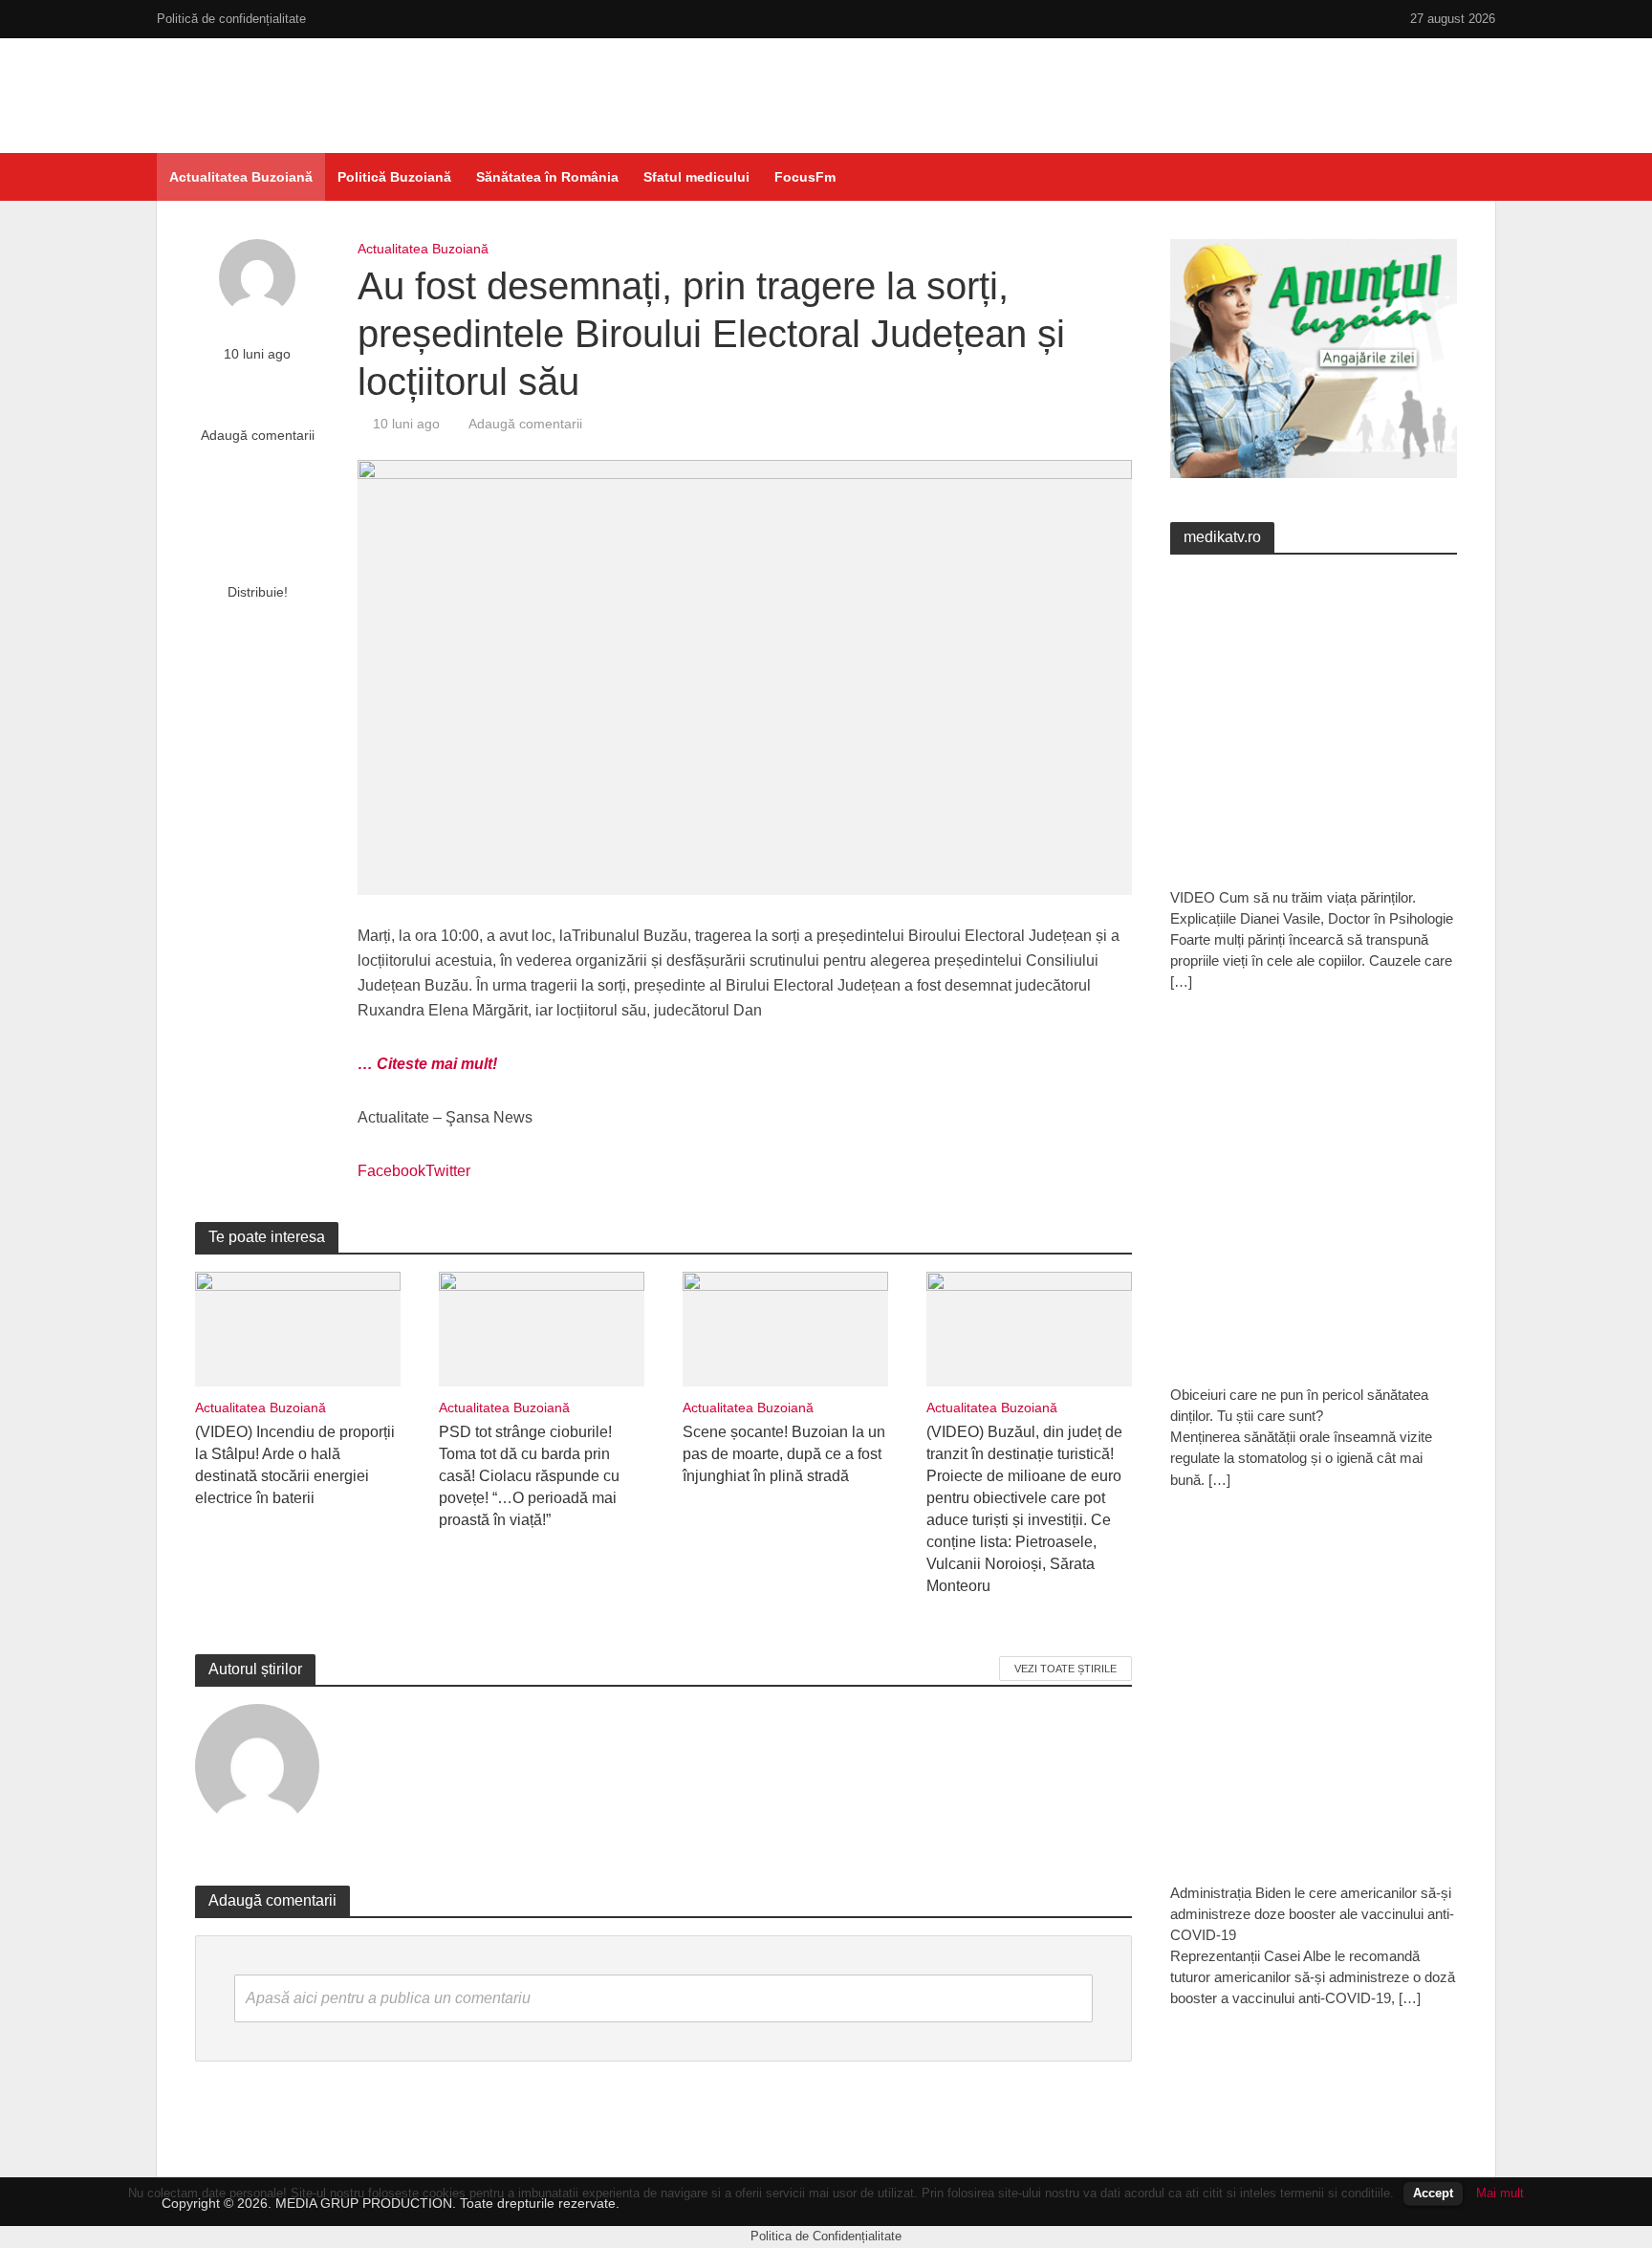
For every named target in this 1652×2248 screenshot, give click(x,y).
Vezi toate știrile (1065, 1669)
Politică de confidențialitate (231, 19)
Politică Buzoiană (394, 177)
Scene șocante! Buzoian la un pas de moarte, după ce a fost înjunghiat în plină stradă (784, 1454)
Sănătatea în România (547, 177)
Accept (1433, 2193)
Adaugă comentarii (258, 435)
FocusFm (805, 177)
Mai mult (1500, 2193)
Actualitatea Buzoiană (241, 177)
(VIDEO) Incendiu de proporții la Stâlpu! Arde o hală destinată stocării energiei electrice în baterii (295, 1465)
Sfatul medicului (696, 177)
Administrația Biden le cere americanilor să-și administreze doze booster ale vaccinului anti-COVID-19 (1312, 1914)
